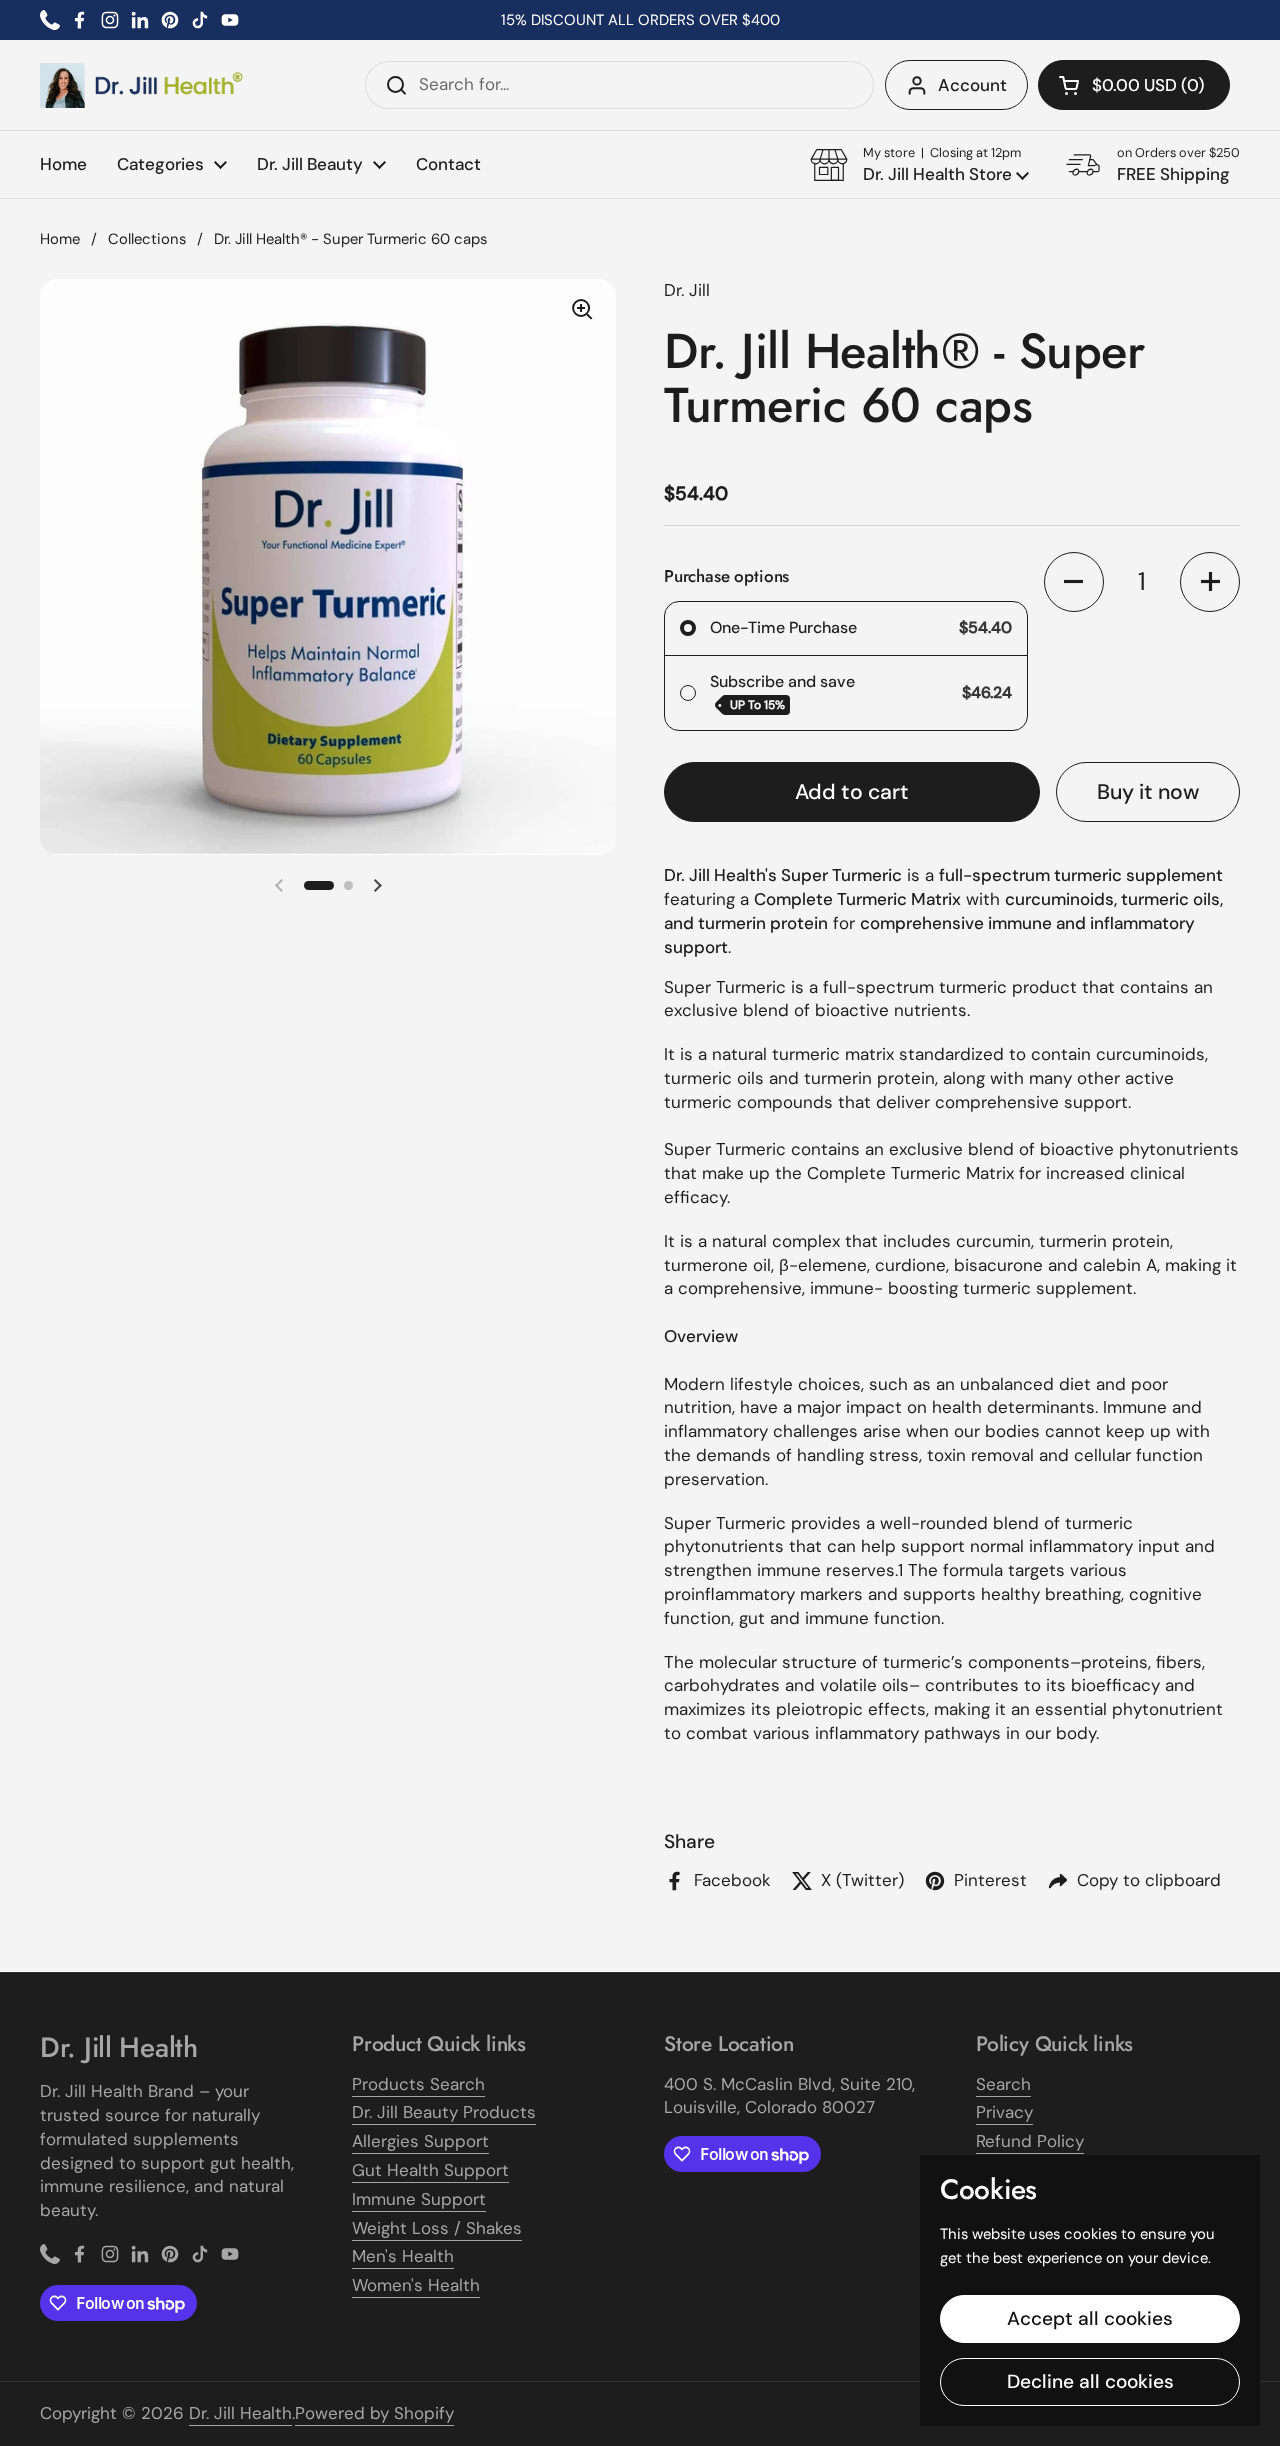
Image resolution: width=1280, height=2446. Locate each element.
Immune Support (419, 2199)
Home (60, 239)
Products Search (418, 2084)
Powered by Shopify (374, 2413)
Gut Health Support (430, 2170)
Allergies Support (420, 2141)
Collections (147, 239)
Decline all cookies (1090, 2381)
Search (1003, 2084)
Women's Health (416, 2285)
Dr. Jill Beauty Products (444, 2112)
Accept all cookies (1090, 2318)
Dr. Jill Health (240, 2413)
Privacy (1004, 2112)
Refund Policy (1030, 2141)
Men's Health (403, 2256)
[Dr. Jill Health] (142, 85)
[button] (1134, 85)
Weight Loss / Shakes (437, 2228)
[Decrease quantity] (1074, 582)
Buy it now (1148, 792)
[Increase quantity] (1210, 582)
